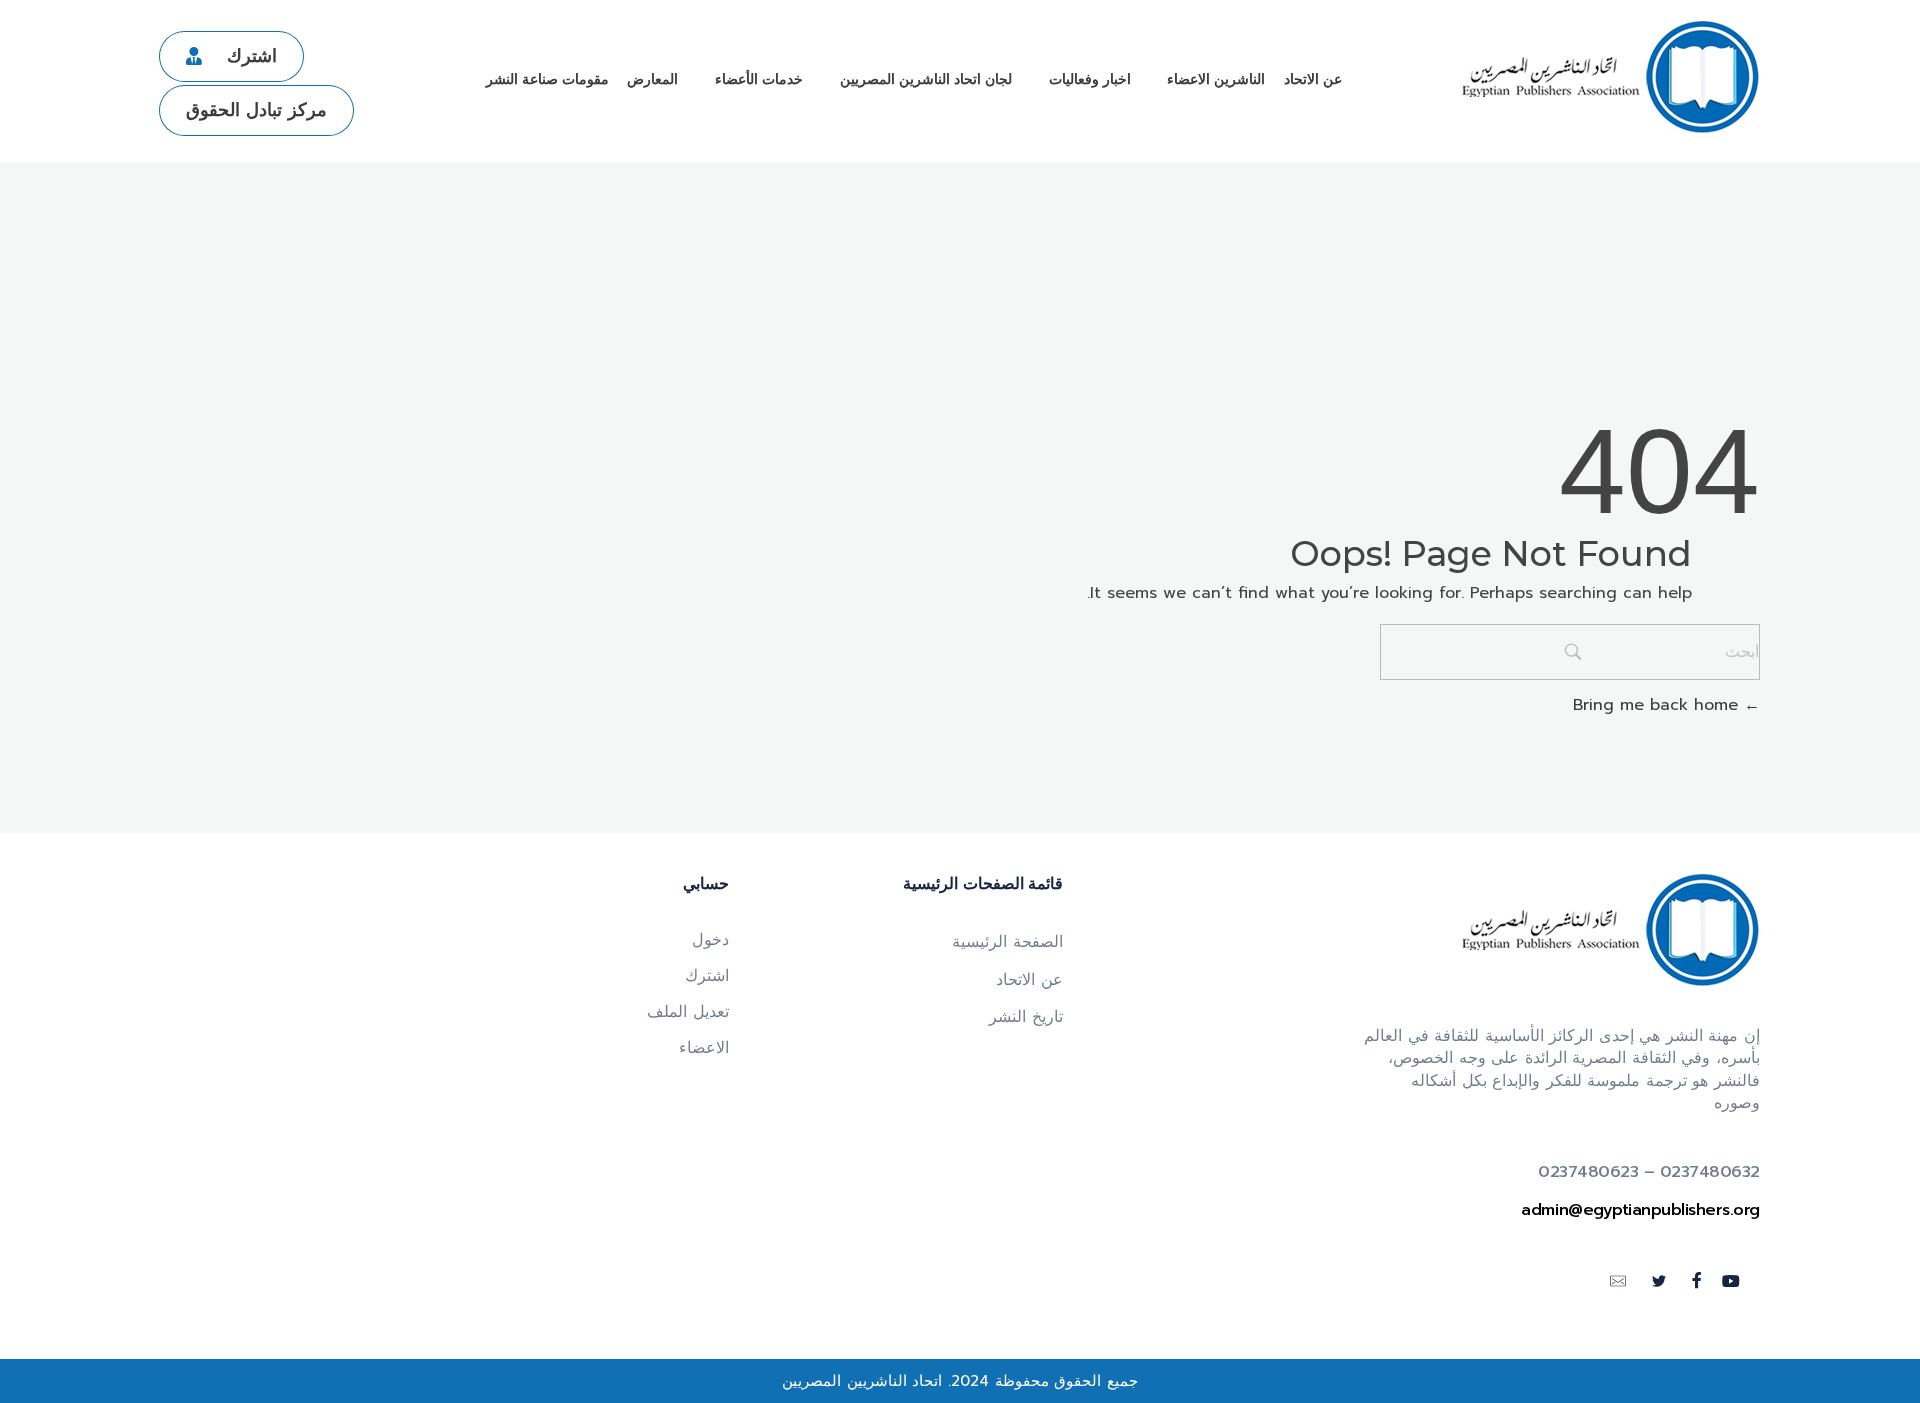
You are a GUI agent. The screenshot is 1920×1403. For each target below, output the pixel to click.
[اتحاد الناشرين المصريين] (1610, 77)
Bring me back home (1658, 705)
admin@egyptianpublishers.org (1640, 1210)
